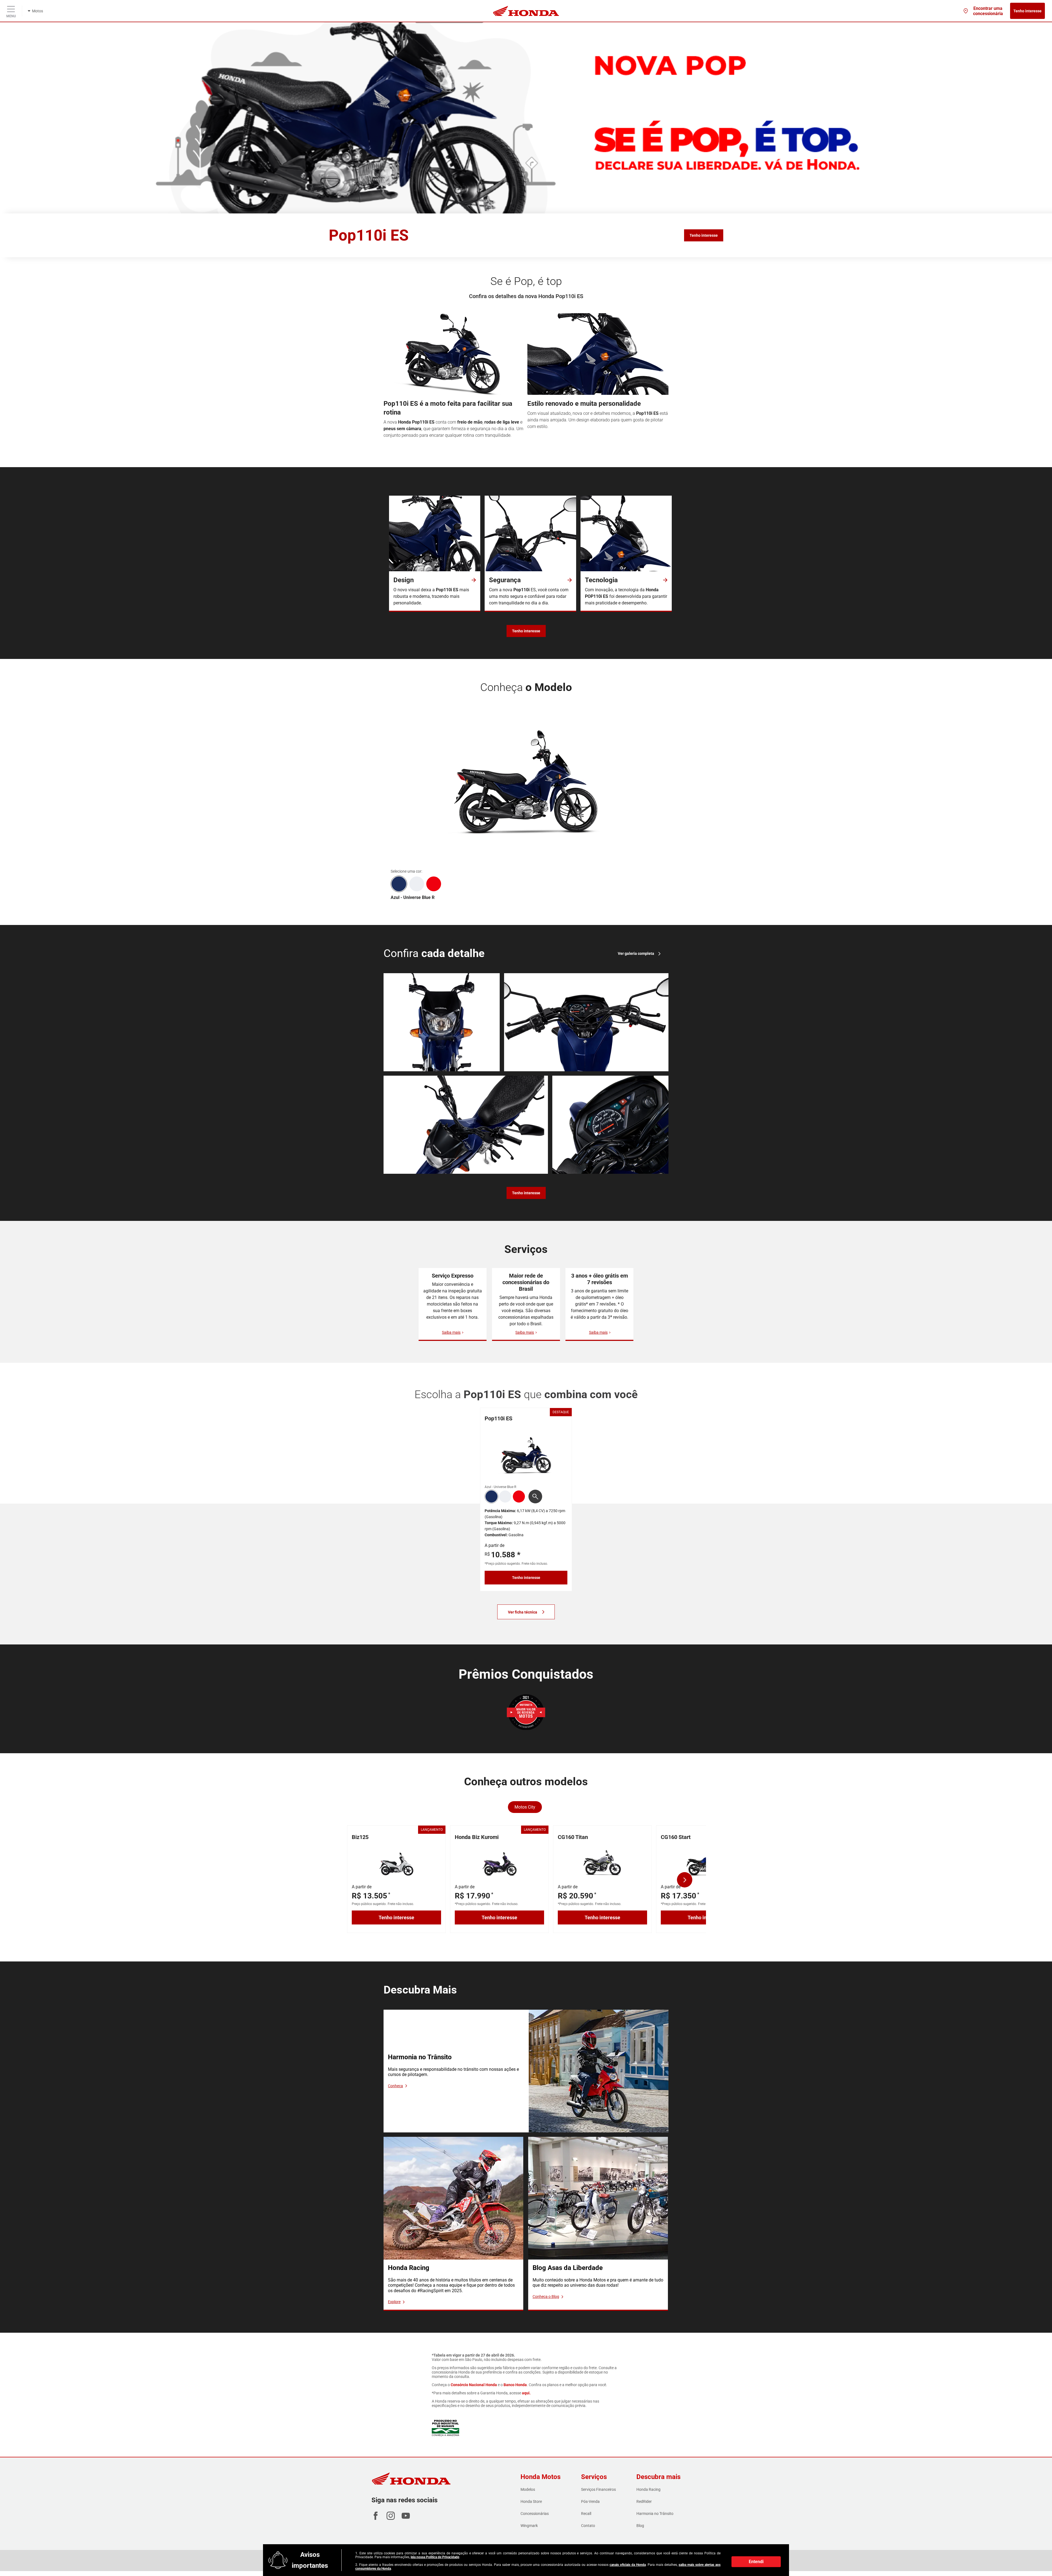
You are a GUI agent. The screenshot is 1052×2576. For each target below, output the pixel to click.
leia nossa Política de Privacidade (435, 2557)
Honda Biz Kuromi (477, 1837)
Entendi (756, 2562)
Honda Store (531, 2501)
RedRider (644, 2501)
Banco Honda (515, 2385)
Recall (586, 2514)
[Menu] (11, 8)
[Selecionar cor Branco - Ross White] (417, 884)
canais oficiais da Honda (628, 2565)
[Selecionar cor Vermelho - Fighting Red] (434, 884)
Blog (640, 2526)
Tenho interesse (1027, 11)
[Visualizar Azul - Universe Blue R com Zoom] (535, 1497)
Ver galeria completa (636, 953)
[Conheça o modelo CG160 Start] (705, 1862)
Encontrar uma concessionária (988, 11)
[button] (491, 1497)
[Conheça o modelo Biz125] (396, 1862)
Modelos (528, 2489)
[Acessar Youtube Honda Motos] (406, 2518)
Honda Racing (648, 2489)
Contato (588, 2526)
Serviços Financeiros (598, 2489)
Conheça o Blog (546, 2297)
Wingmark (529, 2526)
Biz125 (360, 1837)
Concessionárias (535, 2514)
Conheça (395, 2086)
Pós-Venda (590, 2501)
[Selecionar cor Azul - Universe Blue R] (399, 884)
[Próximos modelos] (685, 1880)
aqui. (526, 2393)
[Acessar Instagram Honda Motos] (391, 2518)
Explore (394, 2302)
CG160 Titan (573, 1837)
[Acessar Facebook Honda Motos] (376, 2518)
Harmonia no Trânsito (655, 2514)
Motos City (525, 1807)
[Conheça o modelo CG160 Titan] (602, 1862)
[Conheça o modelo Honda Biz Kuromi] (499, 1862)
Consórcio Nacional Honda (474, 2385)
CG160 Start (676, 1837)
